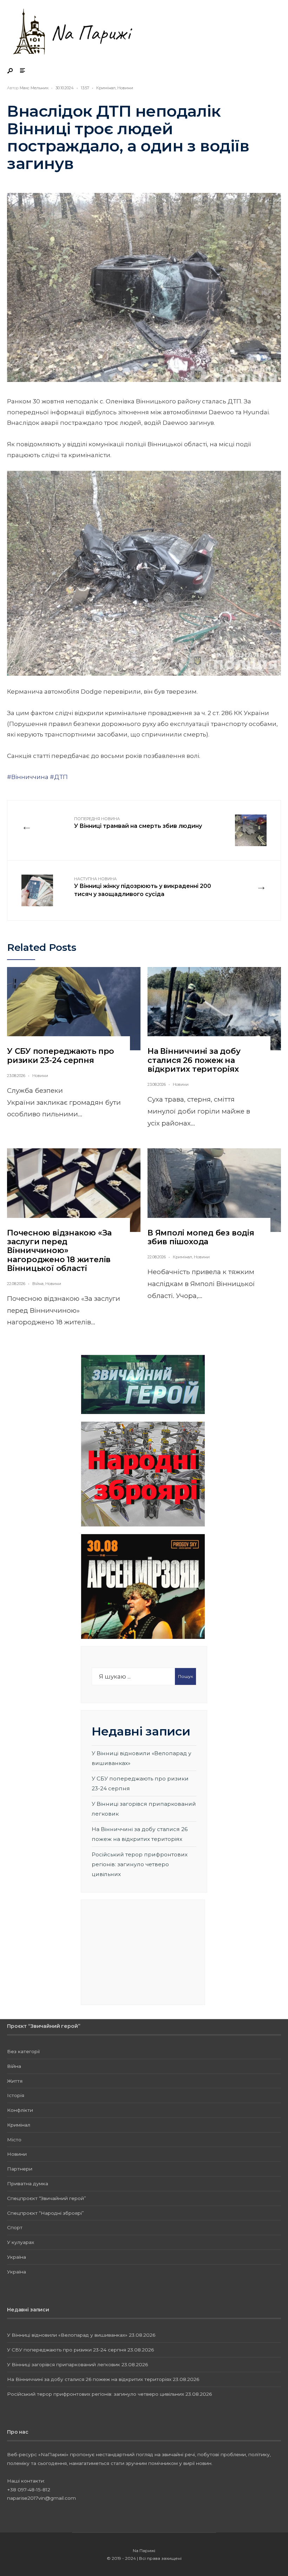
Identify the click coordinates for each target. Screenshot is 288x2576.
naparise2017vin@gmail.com (41, 2498)
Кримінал (106, 88)
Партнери (20, 2169)
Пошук (186, 1676)
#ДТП (59, 777)
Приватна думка (28, 2184)
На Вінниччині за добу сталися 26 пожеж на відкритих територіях (194, 1060)
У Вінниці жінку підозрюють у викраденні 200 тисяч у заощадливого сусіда (143, 887)
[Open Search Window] (11, 71)
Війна (38, 1284)
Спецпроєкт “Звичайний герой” (47, 2198)
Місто (14, 2140)
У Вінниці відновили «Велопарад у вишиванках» (67, 2335)
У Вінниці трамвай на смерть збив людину (138, 823)
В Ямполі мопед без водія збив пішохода (201, 1237)
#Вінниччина (28, 777)
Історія (16, 2095)
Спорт (15, 2227)
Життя (15, 2081)
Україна (17, 2257)
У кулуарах (21, 2242)
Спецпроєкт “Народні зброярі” (45, 2213)
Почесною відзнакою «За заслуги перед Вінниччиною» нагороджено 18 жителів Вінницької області (59, 1251)
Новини (125, 88)
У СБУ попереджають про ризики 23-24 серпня (61, 1056)
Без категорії (23, 2051)
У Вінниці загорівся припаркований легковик (64, 2364)
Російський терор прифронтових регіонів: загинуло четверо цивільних (140, 1864)
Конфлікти (20, 2110)
